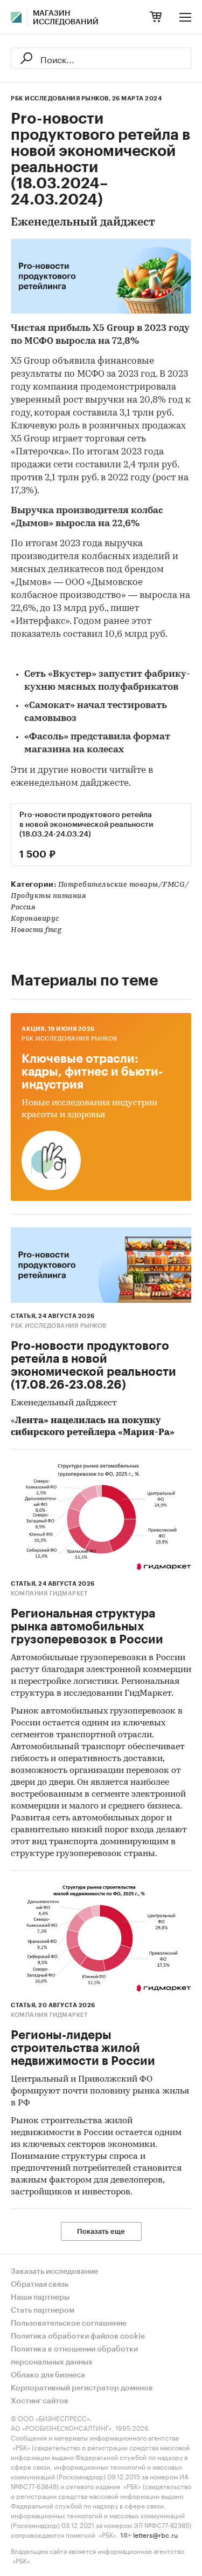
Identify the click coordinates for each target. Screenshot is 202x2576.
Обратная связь (40, 2285)
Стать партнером (43, 2310)
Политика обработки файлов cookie (78, 2336)
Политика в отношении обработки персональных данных (74, 2356)
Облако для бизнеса (48, 2375)
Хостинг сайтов (40, 2401)
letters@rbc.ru (155, 2534)
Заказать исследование (54, 2272)
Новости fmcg (36, 930)
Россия (23, 908)
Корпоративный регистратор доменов (82, 2388)
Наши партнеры (40, 2298)
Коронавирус (35, 919)
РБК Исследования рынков (69, 1039)
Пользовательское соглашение (69, 2323)
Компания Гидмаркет (49, 1593)
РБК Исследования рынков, (61, 98)
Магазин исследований (66, 18)
